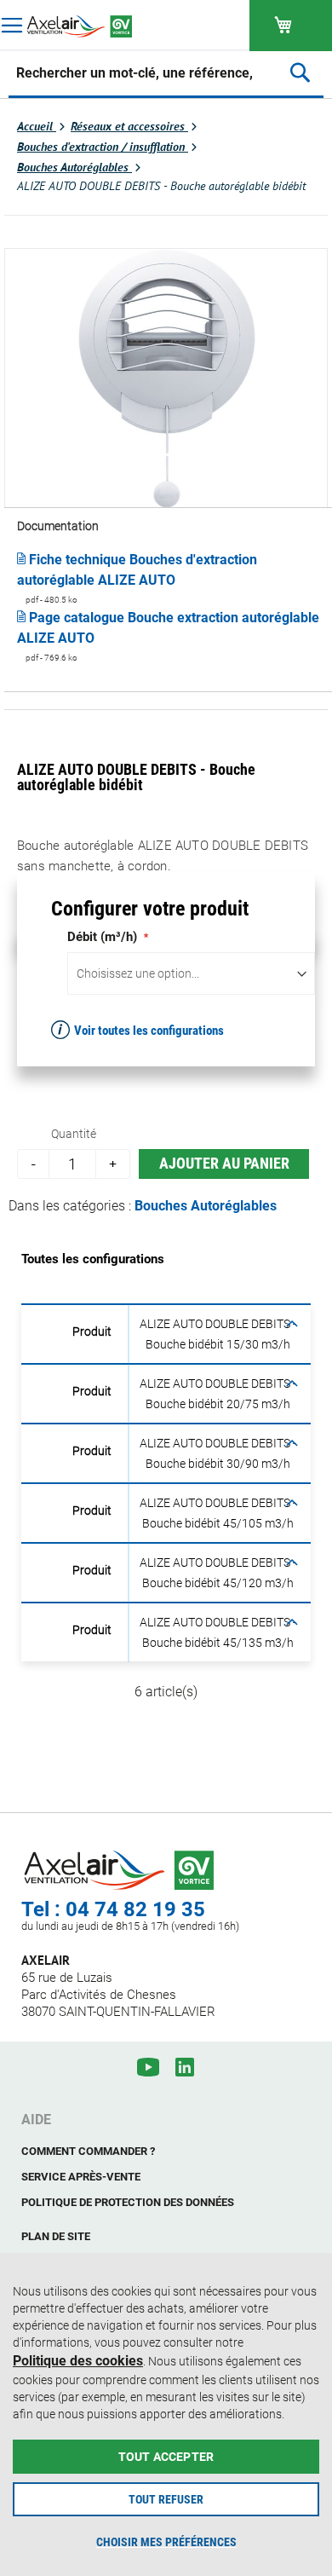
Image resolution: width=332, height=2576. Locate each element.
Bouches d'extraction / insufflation (103, 147)
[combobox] (135, 72)
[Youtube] (148, 2067)
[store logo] (83, 26)
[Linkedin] (185, 2067)
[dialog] (166, 2414)
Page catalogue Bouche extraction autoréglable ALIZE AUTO (168, 628)
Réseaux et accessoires (129, 126)
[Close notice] (310, 2272)
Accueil (37, 126)
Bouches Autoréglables (74, 167)
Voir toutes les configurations (149, 1031)
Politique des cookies (78, 2361)
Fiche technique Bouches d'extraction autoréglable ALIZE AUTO (137, 570)
